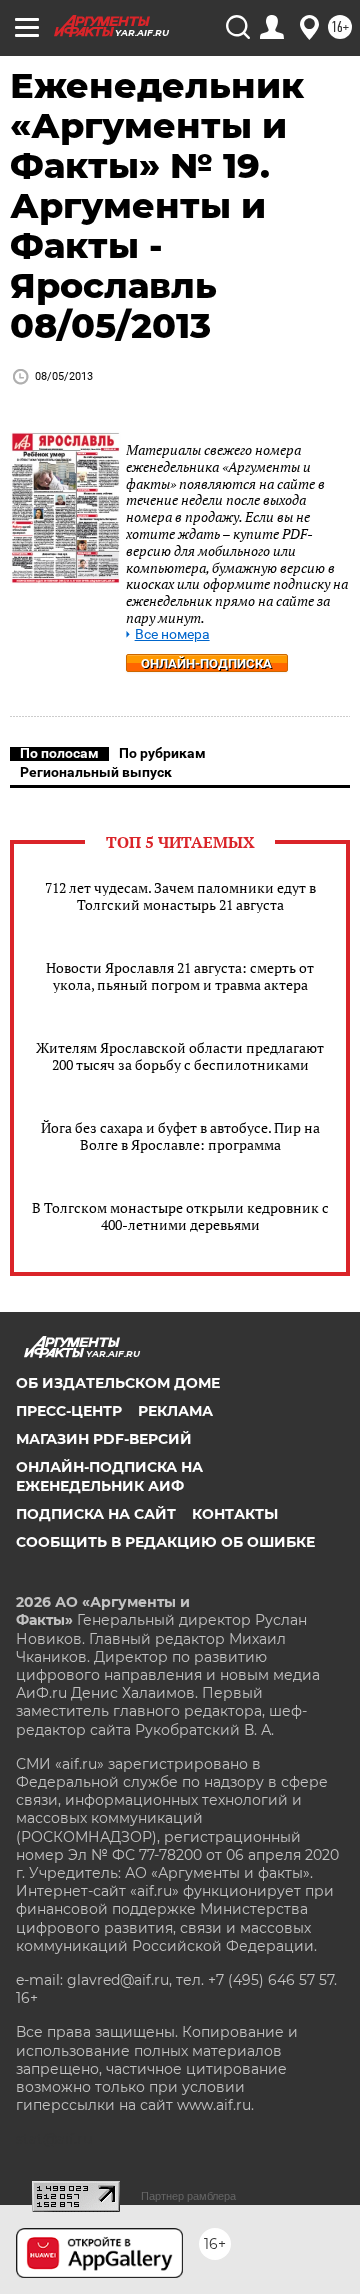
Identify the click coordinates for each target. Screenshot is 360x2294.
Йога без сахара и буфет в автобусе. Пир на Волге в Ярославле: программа (180, 1136)
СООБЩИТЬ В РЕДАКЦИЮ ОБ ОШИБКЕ (165, 1542)
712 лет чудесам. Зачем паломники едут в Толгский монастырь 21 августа (180, 896)
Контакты (235, 1514)
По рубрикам (162, 753)
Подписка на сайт (96, 1514)
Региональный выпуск (96, 772)
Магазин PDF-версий (104, 1439)
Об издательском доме (118, 1383)
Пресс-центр (69, 1411)
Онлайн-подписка (206, 663)
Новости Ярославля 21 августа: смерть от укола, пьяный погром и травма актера (180, 976)
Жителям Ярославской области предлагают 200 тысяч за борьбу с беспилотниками (180, 1056)
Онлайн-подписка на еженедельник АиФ (109, 1476)
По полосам (59, 753)
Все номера (172, 634)
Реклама (175, 1411)
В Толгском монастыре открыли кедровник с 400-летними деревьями (180, 1216)
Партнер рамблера (188, 2196)
